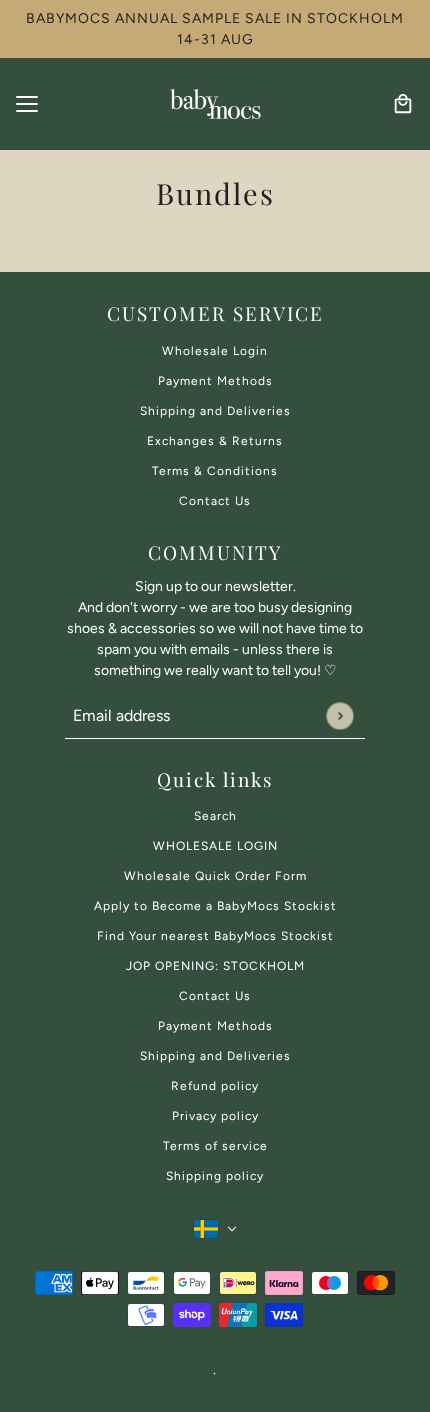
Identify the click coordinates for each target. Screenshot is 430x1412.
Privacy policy (215, 1116)
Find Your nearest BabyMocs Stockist (215, 936)
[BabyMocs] (215, 104)
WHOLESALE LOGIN (215, 846)
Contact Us (215, 501)
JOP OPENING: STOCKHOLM (215, 966)
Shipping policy (215, 1176)
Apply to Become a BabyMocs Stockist (215, 906)
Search (215, 816)
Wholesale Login (215, 351)
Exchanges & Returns (215, 441)
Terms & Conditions (215, 471)
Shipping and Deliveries (215, 411)
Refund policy (215, 1086)
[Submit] (339, 715)
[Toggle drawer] (27, 104)
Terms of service (215, 1146)
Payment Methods (215, 381)
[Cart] (403, 104)
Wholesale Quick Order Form (215, 876)
